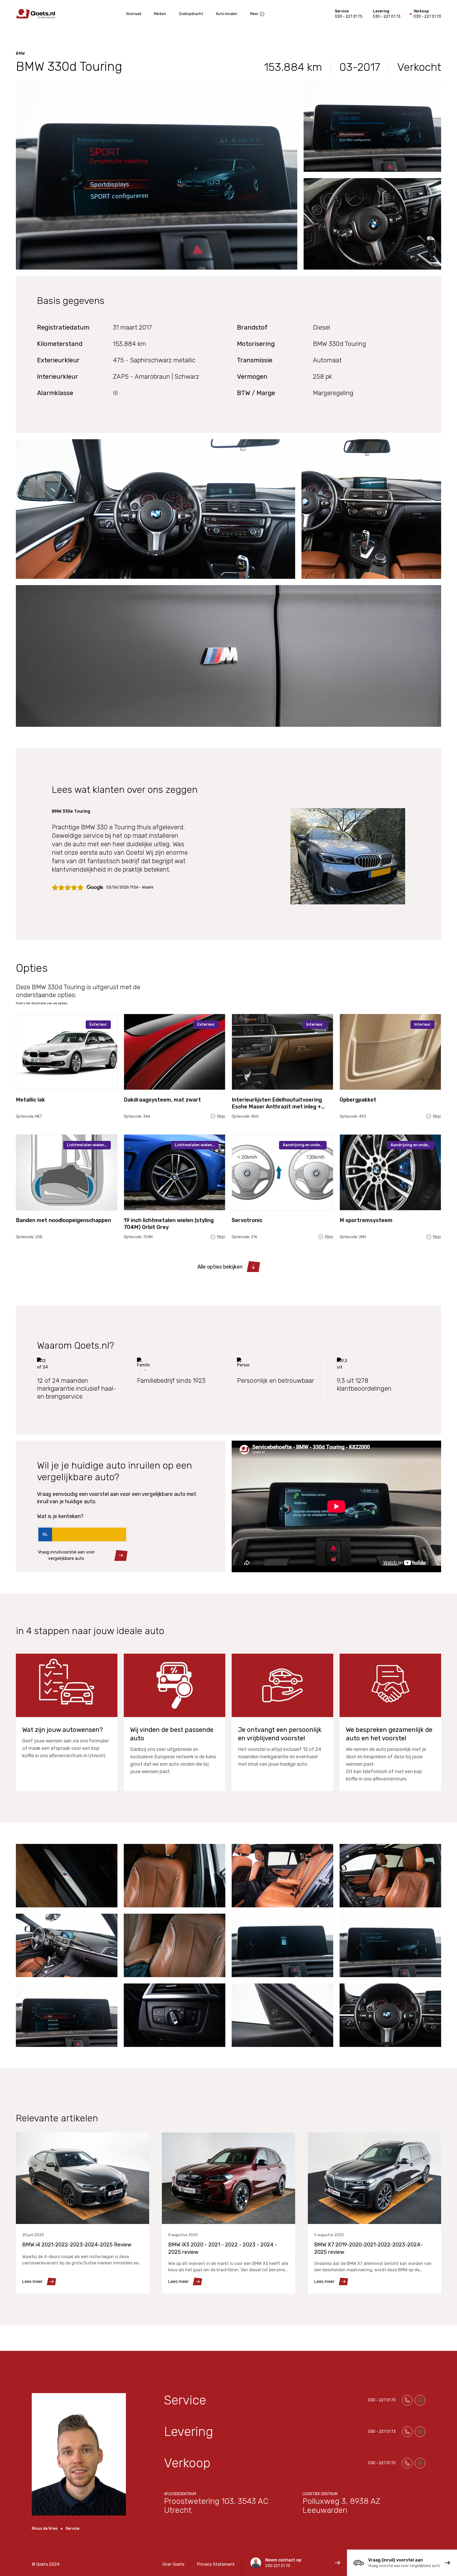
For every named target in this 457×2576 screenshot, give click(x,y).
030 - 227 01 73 (387, 17)
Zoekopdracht (191, 14)
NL (45, 1534)
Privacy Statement (216, 2564)
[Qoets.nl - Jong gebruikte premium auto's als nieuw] (36, 14)
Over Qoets (173, 2564)
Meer (254, 14)
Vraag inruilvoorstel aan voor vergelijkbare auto (66, 1555)
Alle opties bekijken (220, 1267)
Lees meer (32, 2281)
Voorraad (134, 14)
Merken (160, 14)
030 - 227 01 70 (427, 17)
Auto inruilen (227, 14)
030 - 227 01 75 (349, 17)
